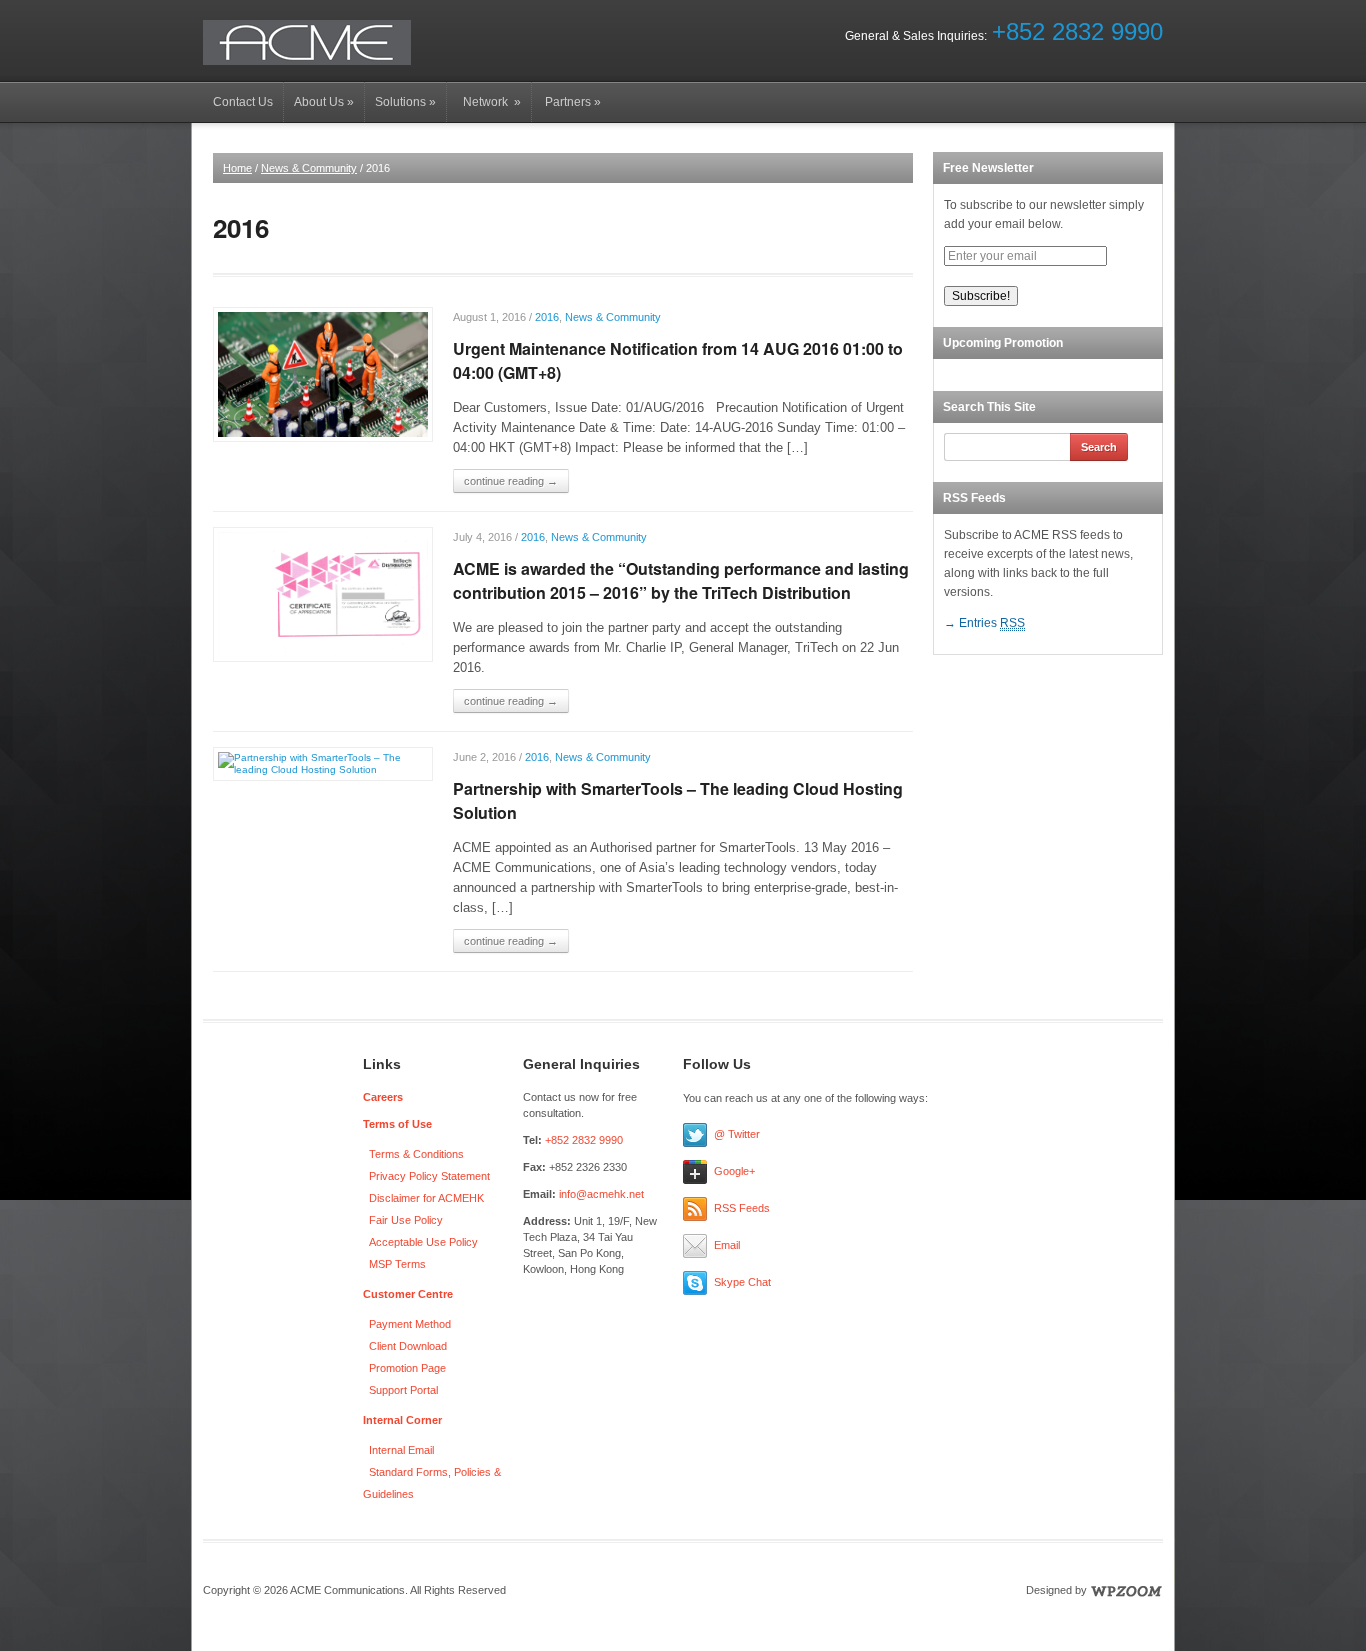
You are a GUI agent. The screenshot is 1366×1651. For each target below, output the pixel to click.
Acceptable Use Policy (423, 1242)
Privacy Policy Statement (429, 1176)
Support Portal (403, 1390)
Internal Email (401, 1450)
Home (237, 168)
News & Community (309, 168)
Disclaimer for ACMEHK (426, 1198)
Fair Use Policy (406, 1220)
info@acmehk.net (601, 1194)
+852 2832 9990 (1077, 31)
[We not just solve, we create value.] (307, 41)
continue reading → (511, 481)
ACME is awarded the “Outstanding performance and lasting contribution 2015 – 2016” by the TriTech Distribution (681, 580)
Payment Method (410, 1324)
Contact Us (243, 102)
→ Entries (984, 623)
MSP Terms (397, 1264)
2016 (547, 317)
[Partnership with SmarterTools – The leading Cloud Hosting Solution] (323, 763)
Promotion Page (407, 1368)
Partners (571, 102)
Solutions (405, 102)
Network (489, 102)
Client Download (408, 1346)
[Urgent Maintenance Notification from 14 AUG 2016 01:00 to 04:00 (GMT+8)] (323, 373)
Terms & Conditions (416, 1154)
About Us (324, 102)
